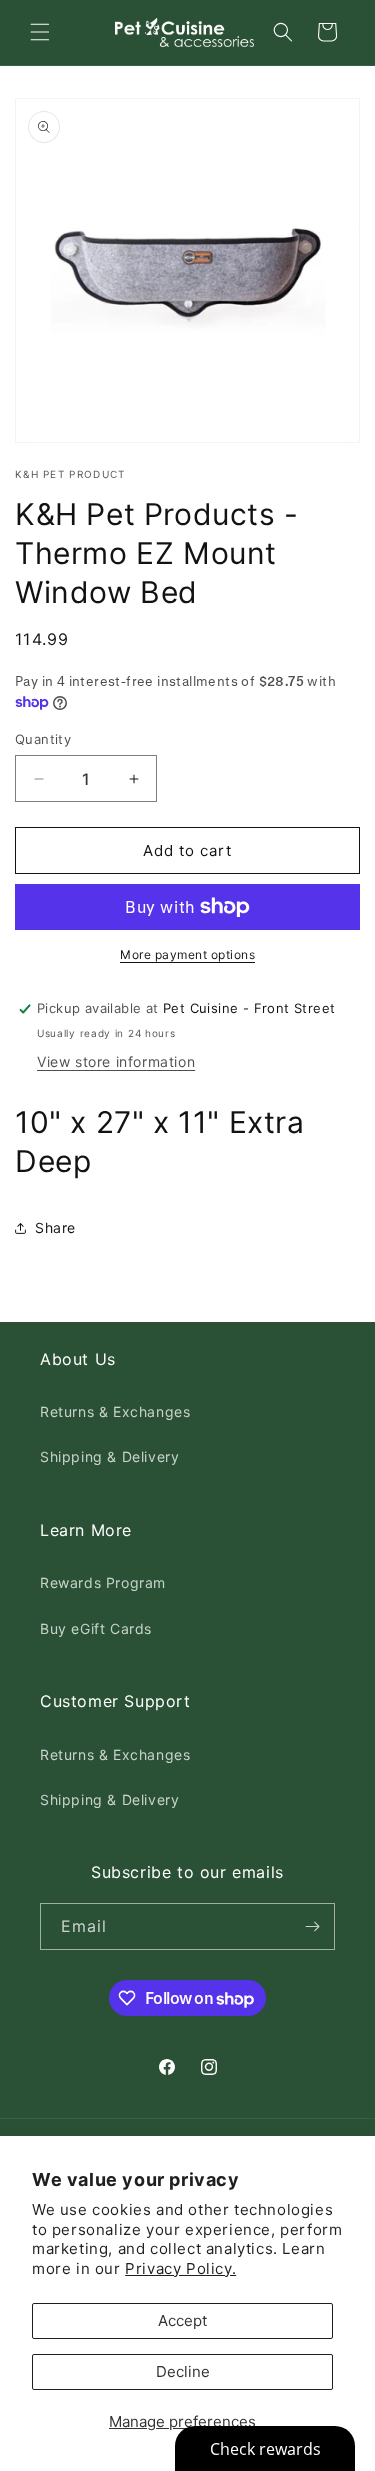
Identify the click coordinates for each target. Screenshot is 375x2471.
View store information (116, 1061)
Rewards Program (103, 1582)
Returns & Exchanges (115, 1411)
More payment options (187, 954)
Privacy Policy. (180, 2268)
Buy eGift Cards (96, 1628)
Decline (183, 2371)
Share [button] (55, 1227)
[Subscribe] (312, 1926)
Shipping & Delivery (109, 1456)
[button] (40, 32)
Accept (182, 2320)
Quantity (43, 739)
